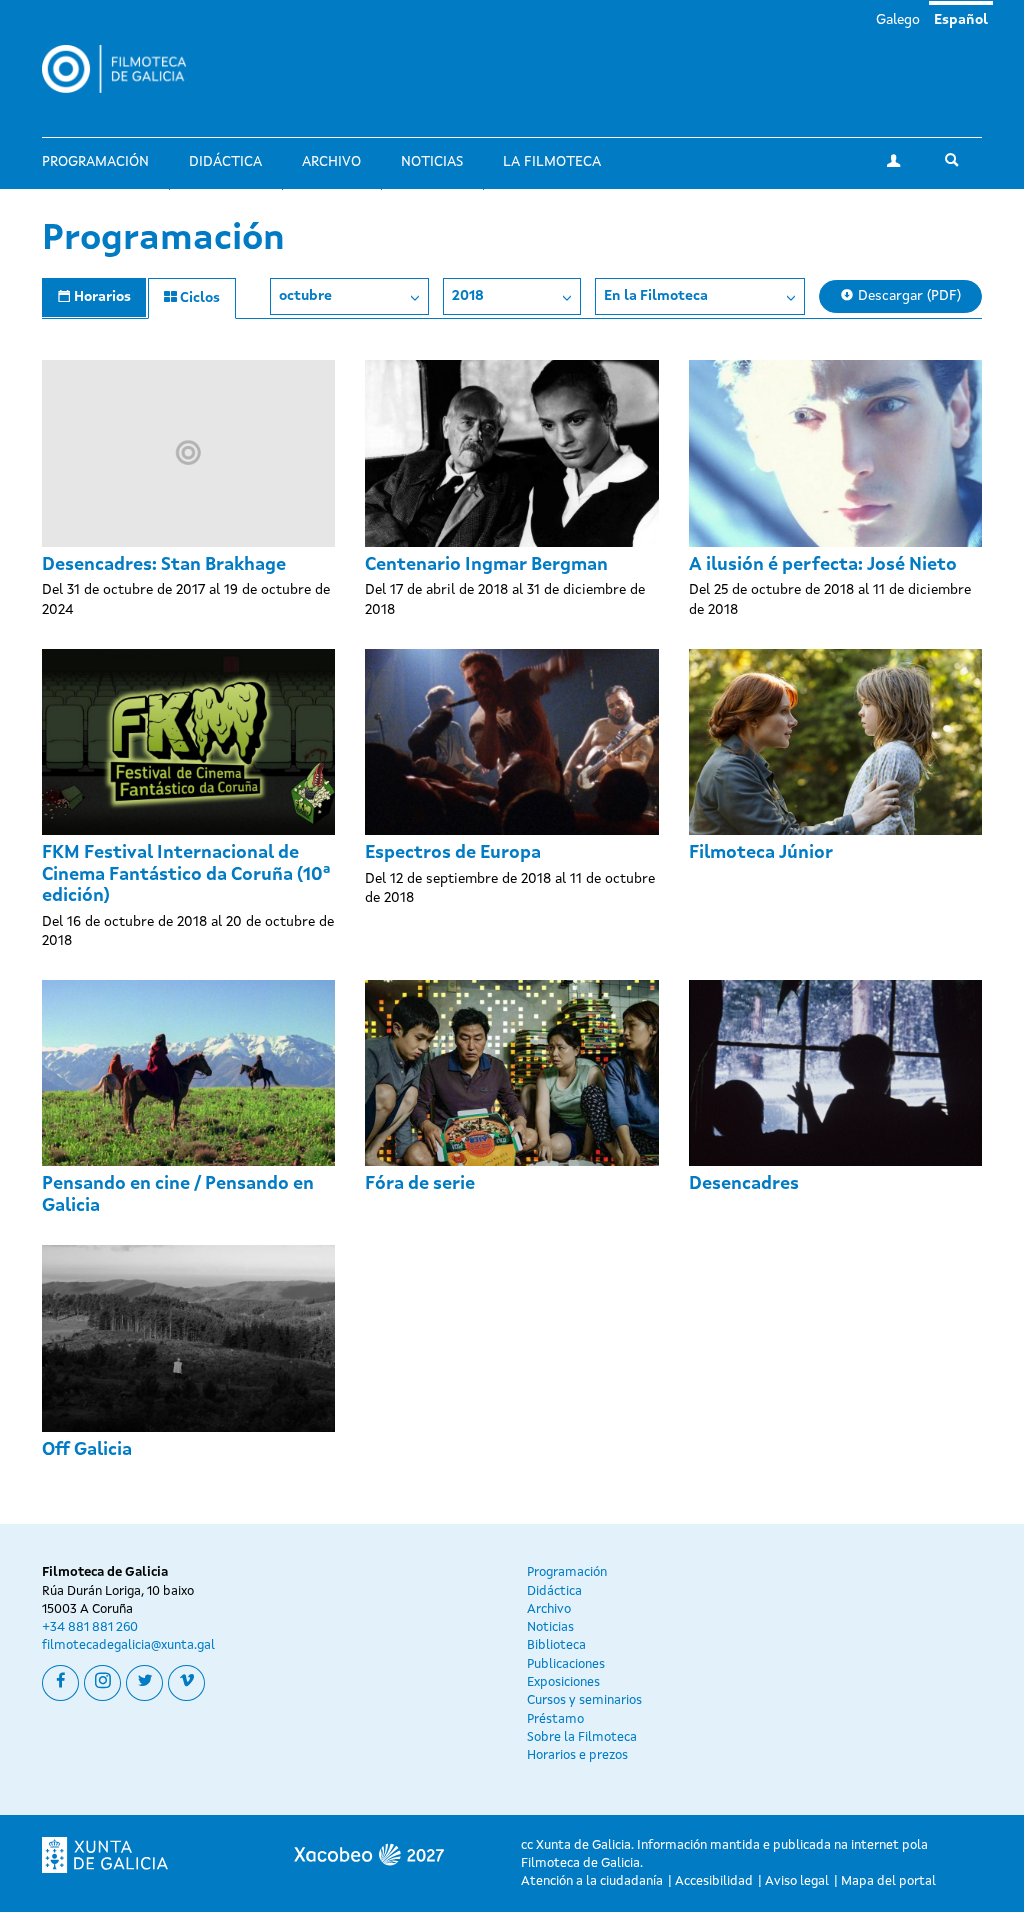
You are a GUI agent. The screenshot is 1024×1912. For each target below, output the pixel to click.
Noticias (432, 162)
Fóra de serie (420, 1184)
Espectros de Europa (453, 853)
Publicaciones (566, 1664)
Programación (95, 162)
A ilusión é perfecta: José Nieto (823, 565)
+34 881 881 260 (90, 1627)
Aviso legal (797, 1881)
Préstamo (555, 1719)
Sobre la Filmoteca (582, 1737)
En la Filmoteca (656, 296)
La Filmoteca (552, 162)
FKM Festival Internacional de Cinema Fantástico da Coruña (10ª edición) (186, 874)
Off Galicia (87, 1450)
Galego (898, 20)
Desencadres (744, 1184)
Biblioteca (556, 1645)
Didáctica (225, 162)
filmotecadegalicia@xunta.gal (128, 1645)
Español (961, 20)
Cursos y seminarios (584, 1700)
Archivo (331, 162)
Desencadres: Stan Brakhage (164, 565)
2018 (468, 296)
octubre (305, 296)
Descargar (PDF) (907, 296)
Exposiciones (563, 1682)
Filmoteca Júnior (761, 853)
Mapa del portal (888, 1881)
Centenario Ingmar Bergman (486, 565)
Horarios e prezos (577, 1755)
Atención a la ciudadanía (592, 1881)
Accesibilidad (714, 1881)
